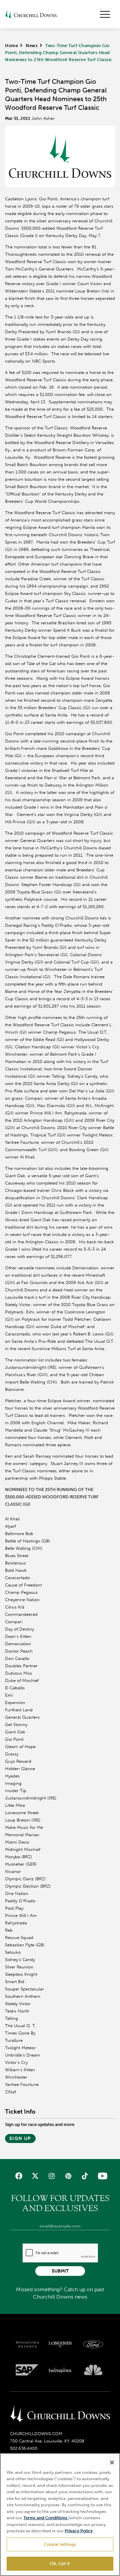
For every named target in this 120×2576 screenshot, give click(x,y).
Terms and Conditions (46, 2518)
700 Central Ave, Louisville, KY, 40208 (47, 2441)
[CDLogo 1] (60, 2414)
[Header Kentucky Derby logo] (31, 14)
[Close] (112, 2462)
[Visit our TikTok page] (84, 2176)
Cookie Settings (60, 2544)
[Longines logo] (60, 2344)
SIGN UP (20, 2138)
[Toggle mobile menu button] (105, 14)
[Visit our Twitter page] (35, 2176)
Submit (60, 2271)
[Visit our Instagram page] (52, 2176)
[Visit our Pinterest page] (68, 2176)
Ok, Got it (60, 2563)
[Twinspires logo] (60, 2370)
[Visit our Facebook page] (19, 2176)
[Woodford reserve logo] (27, 2344)
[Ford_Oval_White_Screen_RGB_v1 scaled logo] (93, 2344)
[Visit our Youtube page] (101, 2176)
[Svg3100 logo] (93, 2370)
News (32, 46)
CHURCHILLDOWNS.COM (36, 2434)
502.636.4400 (24, 2448)
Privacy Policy (79, 2531)
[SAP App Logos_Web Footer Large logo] (27, 2370)
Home (11, 46)
